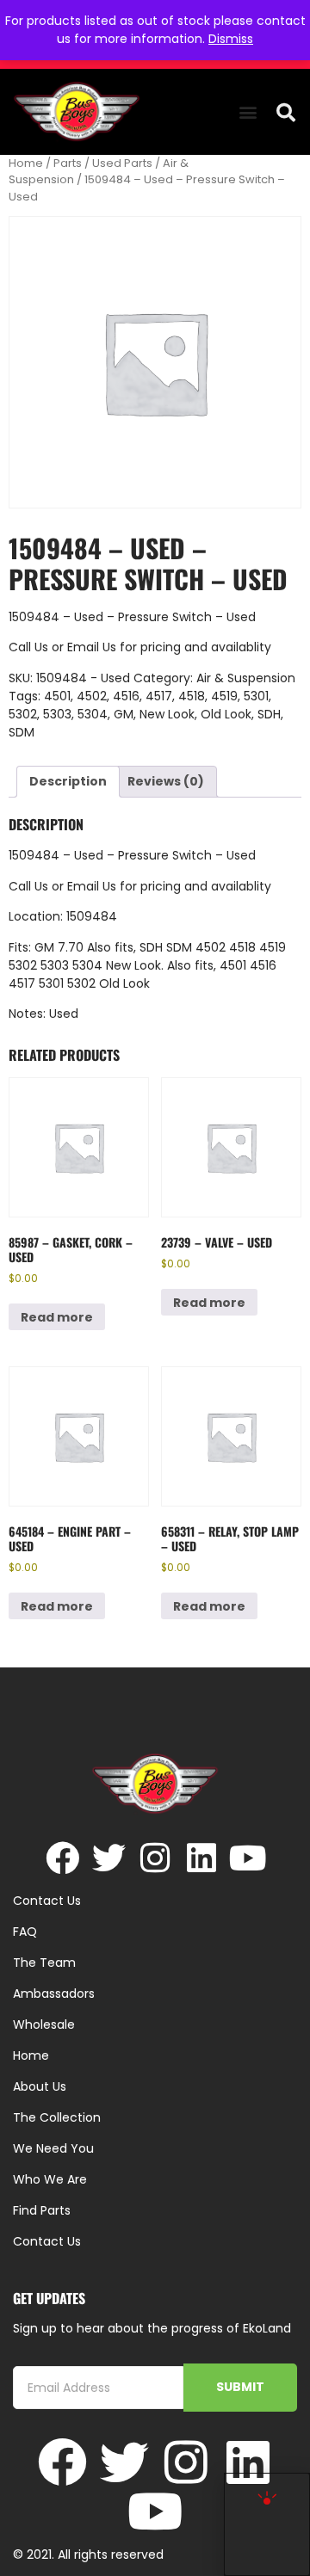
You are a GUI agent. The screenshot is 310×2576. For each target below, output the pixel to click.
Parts (68, 163)
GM (124, 714)
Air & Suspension (246, 678)
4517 (159, 696)
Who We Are (50, 2179)
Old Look (226, 714)
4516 (126, 696)
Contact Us (47, 2241)
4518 (192, 696)
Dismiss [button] (231, 39)
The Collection (57, 2117)
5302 (23, 714)
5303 (57, 714)
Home (26, 163)
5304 (93, 714)
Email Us (93, 647)
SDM (22, 732)
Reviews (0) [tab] (166, 781)
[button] (248, 112)
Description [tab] (68, 781)
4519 (224, 696)
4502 (92, 696)
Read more (57, 1317)
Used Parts (122, 163)
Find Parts (42, 2210)
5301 (256, 696)
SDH (269, 714)
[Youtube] (248, 1858)
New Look (167, 714)
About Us (40, 2086)
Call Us (28, 647)
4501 (57, 696)
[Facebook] (62, 1858)
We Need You (53, 2148)
